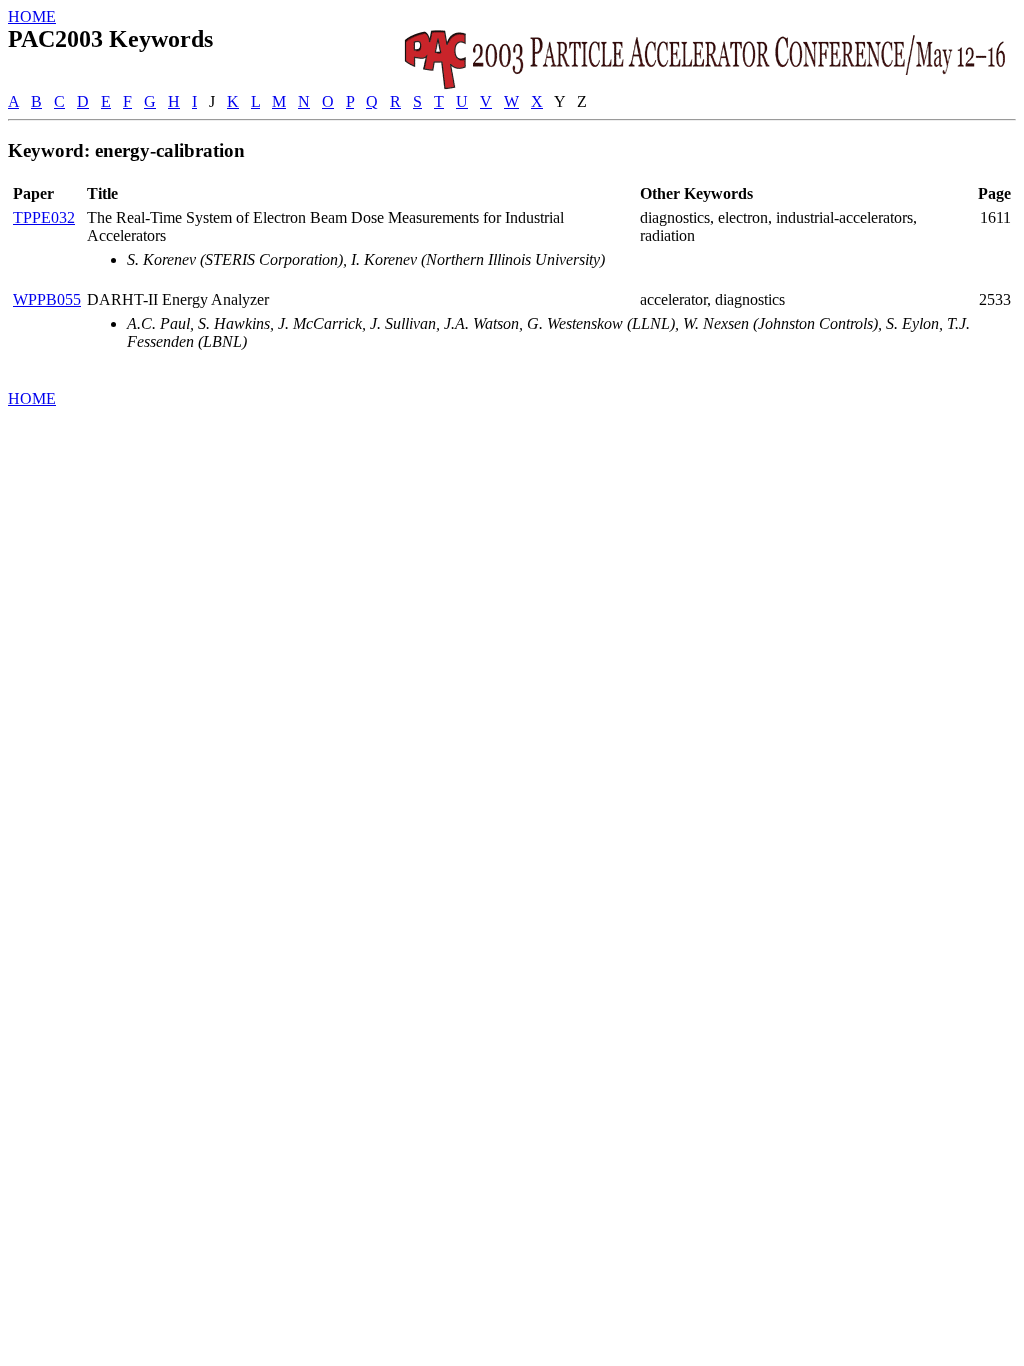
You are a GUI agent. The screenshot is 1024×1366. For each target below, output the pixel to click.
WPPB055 (47, 299)
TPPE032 (44, 217)
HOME (32, 16)
